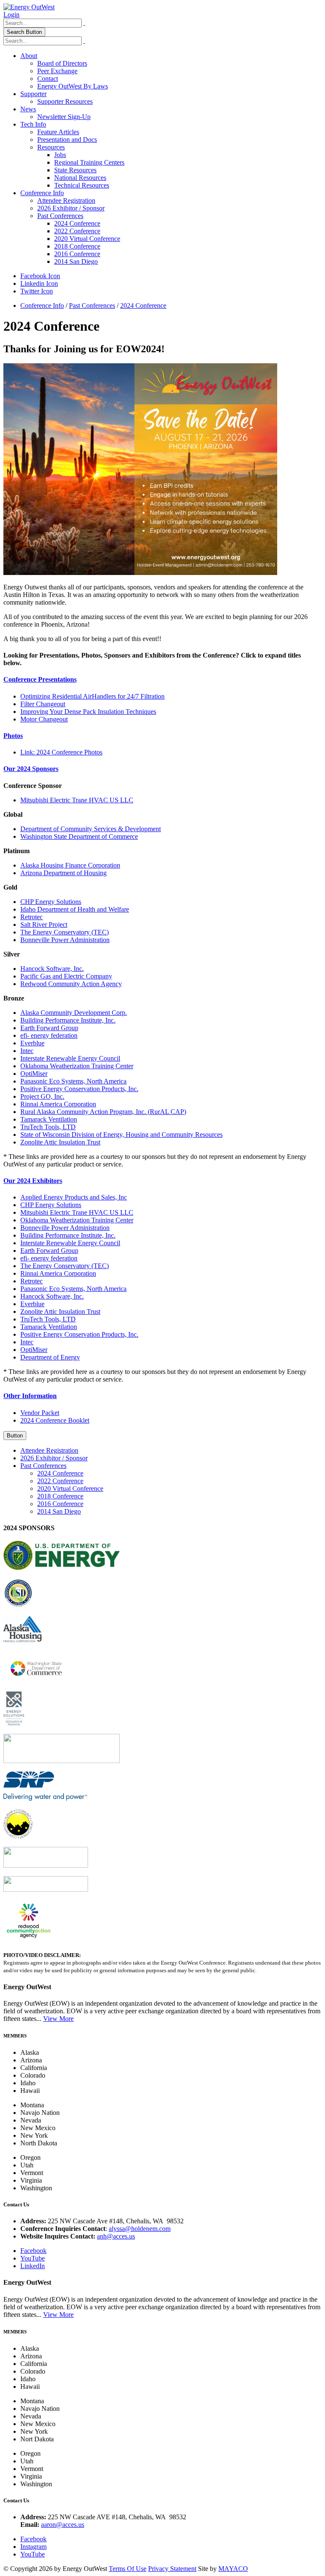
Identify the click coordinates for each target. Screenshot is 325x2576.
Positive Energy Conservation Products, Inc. (79, 1089)
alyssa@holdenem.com (140, 2229)
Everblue (32, 1043)
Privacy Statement (172, 2569)
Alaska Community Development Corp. (74, 1013)
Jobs (60, 155)
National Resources (80, 178)
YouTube (33, 2258)
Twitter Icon (37, 291)
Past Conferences (60, 216)
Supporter (33, 94)
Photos (13, 736)
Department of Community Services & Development (91, 829)
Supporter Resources (65, 101)
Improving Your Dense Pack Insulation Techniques (88, 712)
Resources (51, 147)
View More (58, 2019)
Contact (48, 79)
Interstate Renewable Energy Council (70, 1058)
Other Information (30, 1396)
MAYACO (233, 2569)
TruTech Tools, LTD (48, 1127)
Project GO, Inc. (42, 1096)
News (28, 109)
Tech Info (33, 124)
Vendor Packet (40, 1413)
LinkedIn (33, 2266)
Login (11, 15)
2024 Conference (77, 223)
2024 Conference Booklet (55, 1420)
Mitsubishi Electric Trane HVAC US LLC (77, 800)
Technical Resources (82, 185)
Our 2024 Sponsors (31, 769)
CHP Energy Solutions (51, 902)
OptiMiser (34, 1074)
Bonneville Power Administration (65, 940)
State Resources (75, 170)
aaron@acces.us (63, 2525)
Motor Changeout (44, 719)
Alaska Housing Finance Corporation (70, 865)
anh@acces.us (116, 2236)
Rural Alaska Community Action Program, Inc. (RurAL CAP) (103, 1112)
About (29, 56)
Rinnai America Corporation (58, 1104)
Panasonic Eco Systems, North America (73, 1081)
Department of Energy (50, 1357)
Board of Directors (62, 63)
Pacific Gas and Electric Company (66, 976)
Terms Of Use (128, 2569)
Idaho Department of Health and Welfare (75, 909)
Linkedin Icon (39, 283)
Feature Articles (58, 132)
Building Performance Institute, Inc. (68, 1020)
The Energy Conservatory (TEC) (65, 932)
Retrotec (32, 917)
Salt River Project (44, 925)
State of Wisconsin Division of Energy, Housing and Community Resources (121, 1135)
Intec (27, 1051)
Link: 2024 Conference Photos (61, 752)
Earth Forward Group (49, 1028)
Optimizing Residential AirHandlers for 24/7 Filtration (92, 696)
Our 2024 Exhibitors (33, 1181)
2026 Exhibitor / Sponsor (71, 208)
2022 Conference (77, 231)
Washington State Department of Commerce (79, 836)
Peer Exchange (57, 71)
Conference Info (42, 193)
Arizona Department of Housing (63, 873)
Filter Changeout (43, 704)
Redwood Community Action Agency (71, 984)
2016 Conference (77, 254)
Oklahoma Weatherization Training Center (77, 1066)
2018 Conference (77, 246)
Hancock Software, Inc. (52, 969)
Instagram (33, 2547)
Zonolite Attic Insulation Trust (60, 1142)
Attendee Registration (66, 200)
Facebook (33, 2251)
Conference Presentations (40, 679)
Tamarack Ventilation (49, 1119)
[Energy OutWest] (29, 7)
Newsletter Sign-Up (64, 117)
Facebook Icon (40, 276)
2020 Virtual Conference (87, 239)
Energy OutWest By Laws (73, 86)
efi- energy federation (49, 1035)
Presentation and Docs (67, 140)
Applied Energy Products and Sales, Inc (74, 1197)
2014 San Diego (76, 261)
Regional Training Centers (89, 162)
